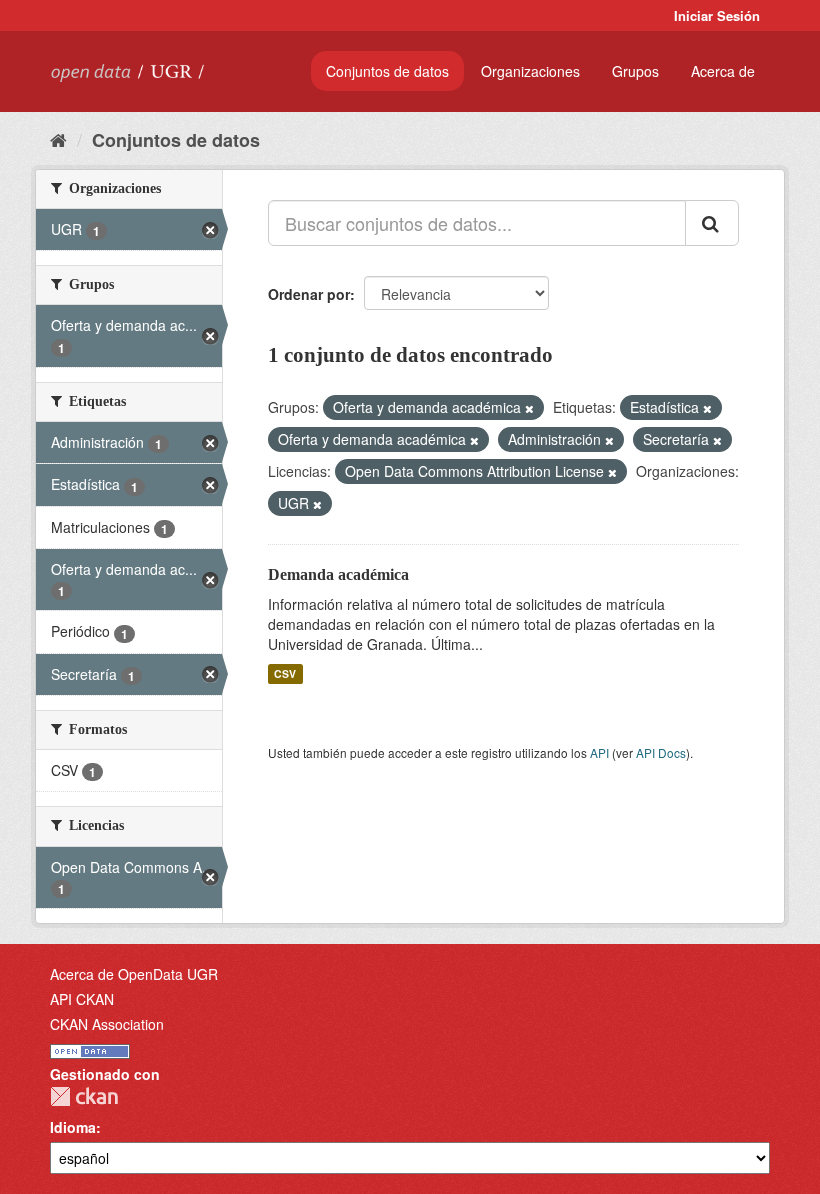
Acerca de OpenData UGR (134, 974)
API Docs (661, 752)
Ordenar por (309, 294)
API (599, 752)
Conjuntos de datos (387, 71)
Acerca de (723, 71)
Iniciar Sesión (717, 15)
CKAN (84, 1096)
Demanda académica (338, 574)
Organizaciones (530, 71)
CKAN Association (107, 1024)
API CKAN (82, 999)
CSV (285, 673)
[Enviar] (712, 223)
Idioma (73, 1127)
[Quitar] (529, 408)
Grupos (635, 71)
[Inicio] (58, 139)
